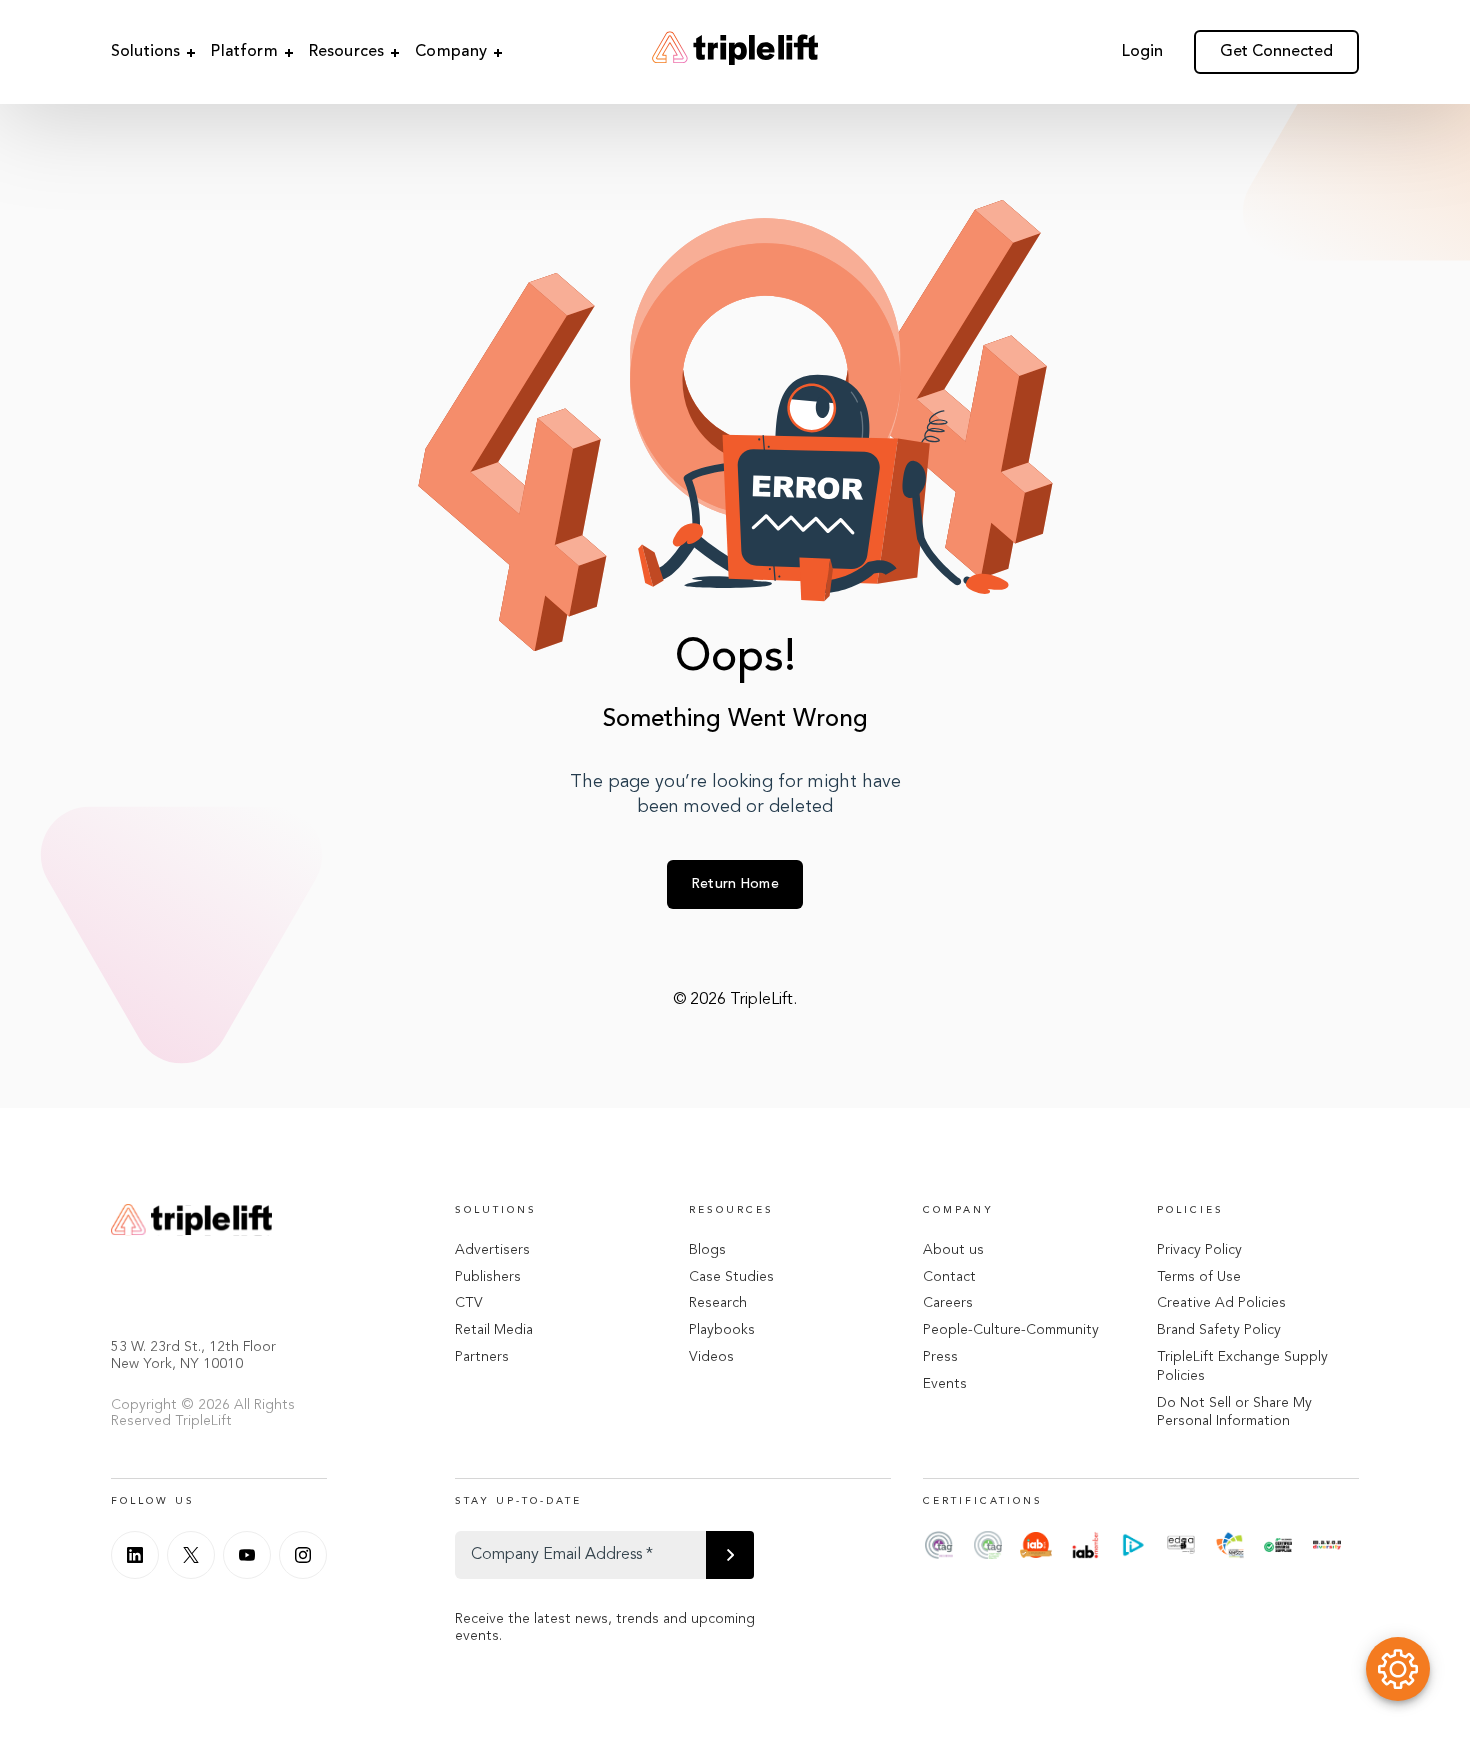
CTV (469, 1303)
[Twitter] (191, 1555)
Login (1142, 52)
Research (718, 1303)
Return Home (735, 884)
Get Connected (1276, 52)
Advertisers (492, 1250)
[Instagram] (303, 1555)
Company (451, 52)
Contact (949, 1277)
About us (953, 1250)
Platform (244, 52)
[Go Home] (735, 52)
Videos (711, 1357)
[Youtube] (247, 1555)
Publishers (488, 1277)
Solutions (145, 52)
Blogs (707, 1250)
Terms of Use (1199, 1277)
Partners (482, 1357)
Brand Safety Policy (1219, 1330)
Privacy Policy (1199, 1250)
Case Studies (731, 1277)
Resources (346, 52)
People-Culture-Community (1011, 1330)
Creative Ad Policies (1221, 1303)
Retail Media (494, 1330)
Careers (948, 1303)
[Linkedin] (135, 1555)
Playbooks (722, 1330)
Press (940, 1357)
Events (945, 1384)
